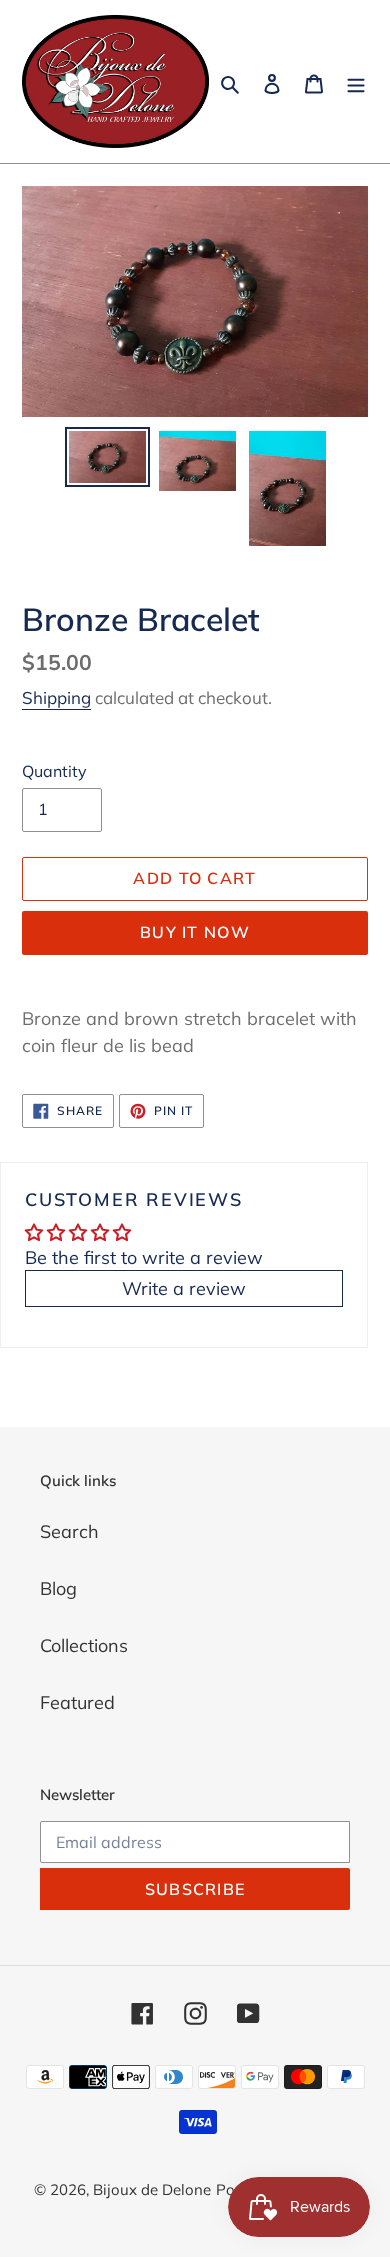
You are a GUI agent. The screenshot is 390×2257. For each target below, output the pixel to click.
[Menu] (356, 81)
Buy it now (195, 932)
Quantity (54, 771)
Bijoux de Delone (152, 2189)
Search (69, 1531)
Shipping (56, 697)
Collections (84, 1645)
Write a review (184, 1288)
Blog (58, 1588)
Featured (77, 1702)
